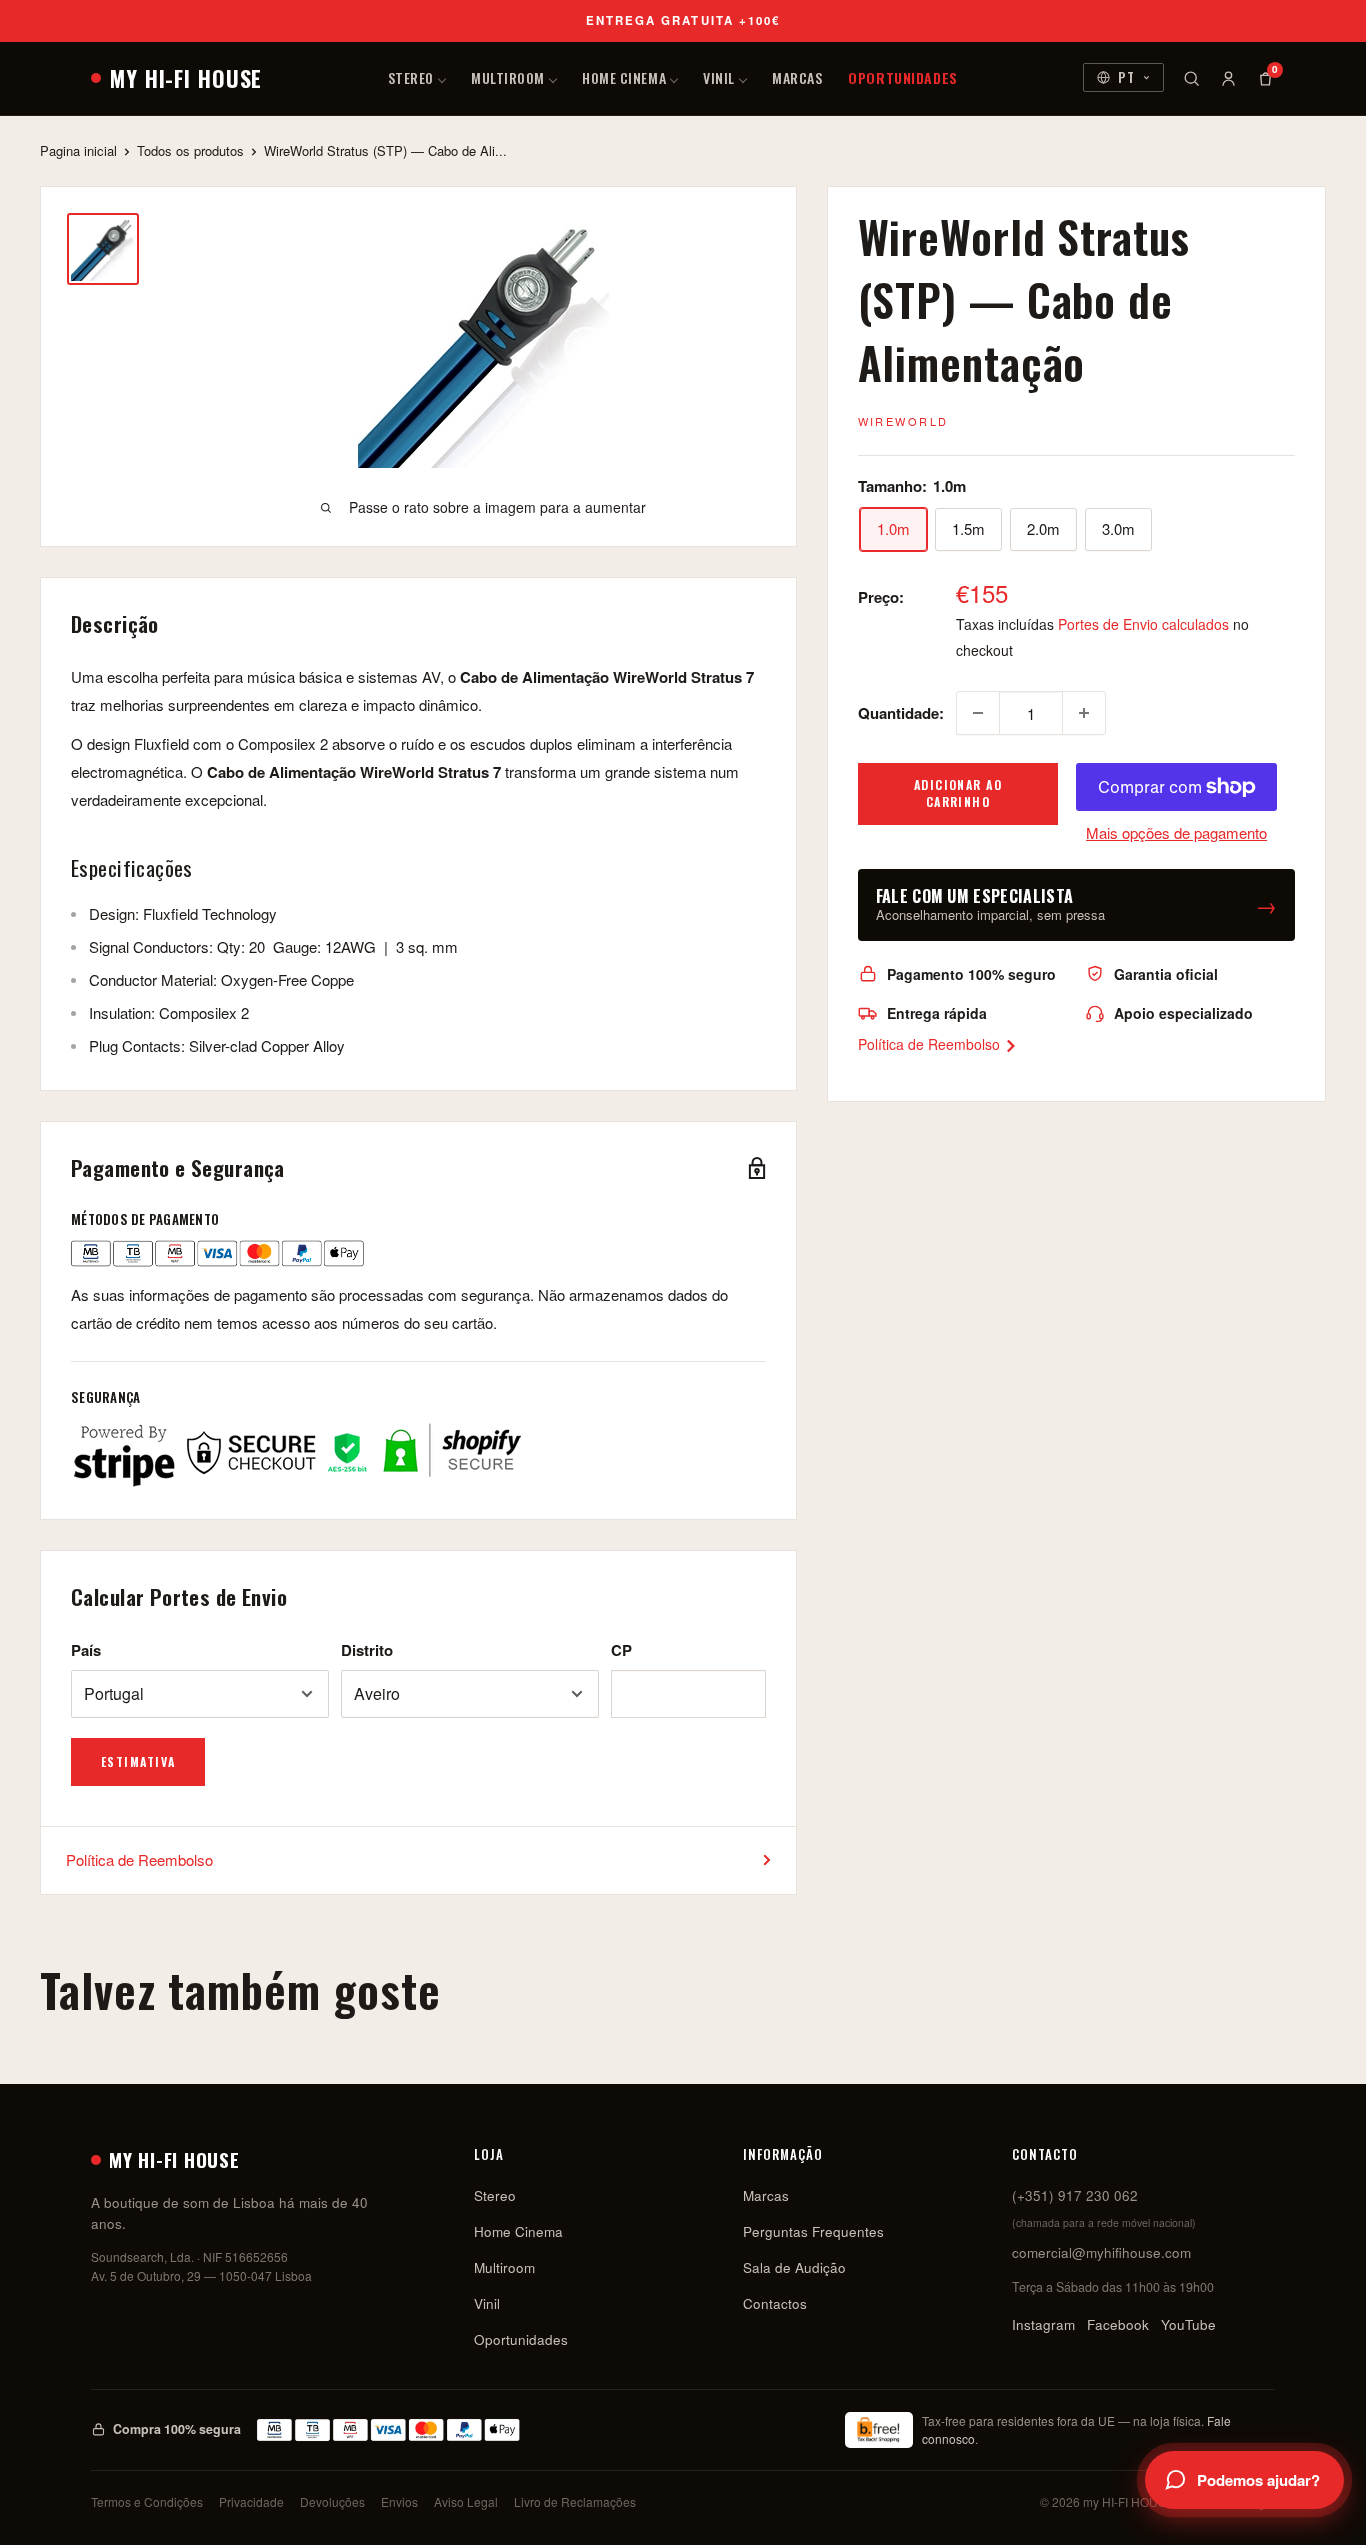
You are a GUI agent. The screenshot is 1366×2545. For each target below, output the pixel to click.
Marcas (797, 77)
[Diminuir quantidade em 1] (978, 713)
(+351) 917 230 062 (1075, 2195)
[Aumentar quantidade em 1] (1084, 713)
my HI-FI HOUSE (186, 78)
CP (621, 1650)
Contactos (775, 2303)
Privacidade (251, 2501)
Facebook (1118, 2324)
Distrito (367, 1650)
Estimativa (138, 1761)
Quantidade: (901, 713)
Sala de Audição (794, 2267)
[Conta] (1228, 78)
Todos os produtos (190, 150)
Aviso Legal (466, 2501)
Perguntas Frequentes (813, 2231)
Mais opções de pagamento (1176, 832)
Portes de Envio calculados (1143, 624)
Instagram (1043, 2324)
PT (1126, 77)
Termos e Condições (147, 2501)
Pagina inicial (78, 150)
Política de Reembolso (931, 1044)
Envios (399, 2501)
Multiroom (508, 77)
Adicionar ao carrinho (958, 793)
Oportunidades (902, 77)
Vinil (719, 77)
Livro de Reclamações (575, 2501)
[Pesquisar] (1191, 78)
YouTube (1188, 2324)
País (86, 1650)
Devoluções (332, 2501)
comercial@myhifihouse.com (1101, 2252)
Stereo (411, 77)
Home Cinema (624, 77)
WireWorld (903, 421)
